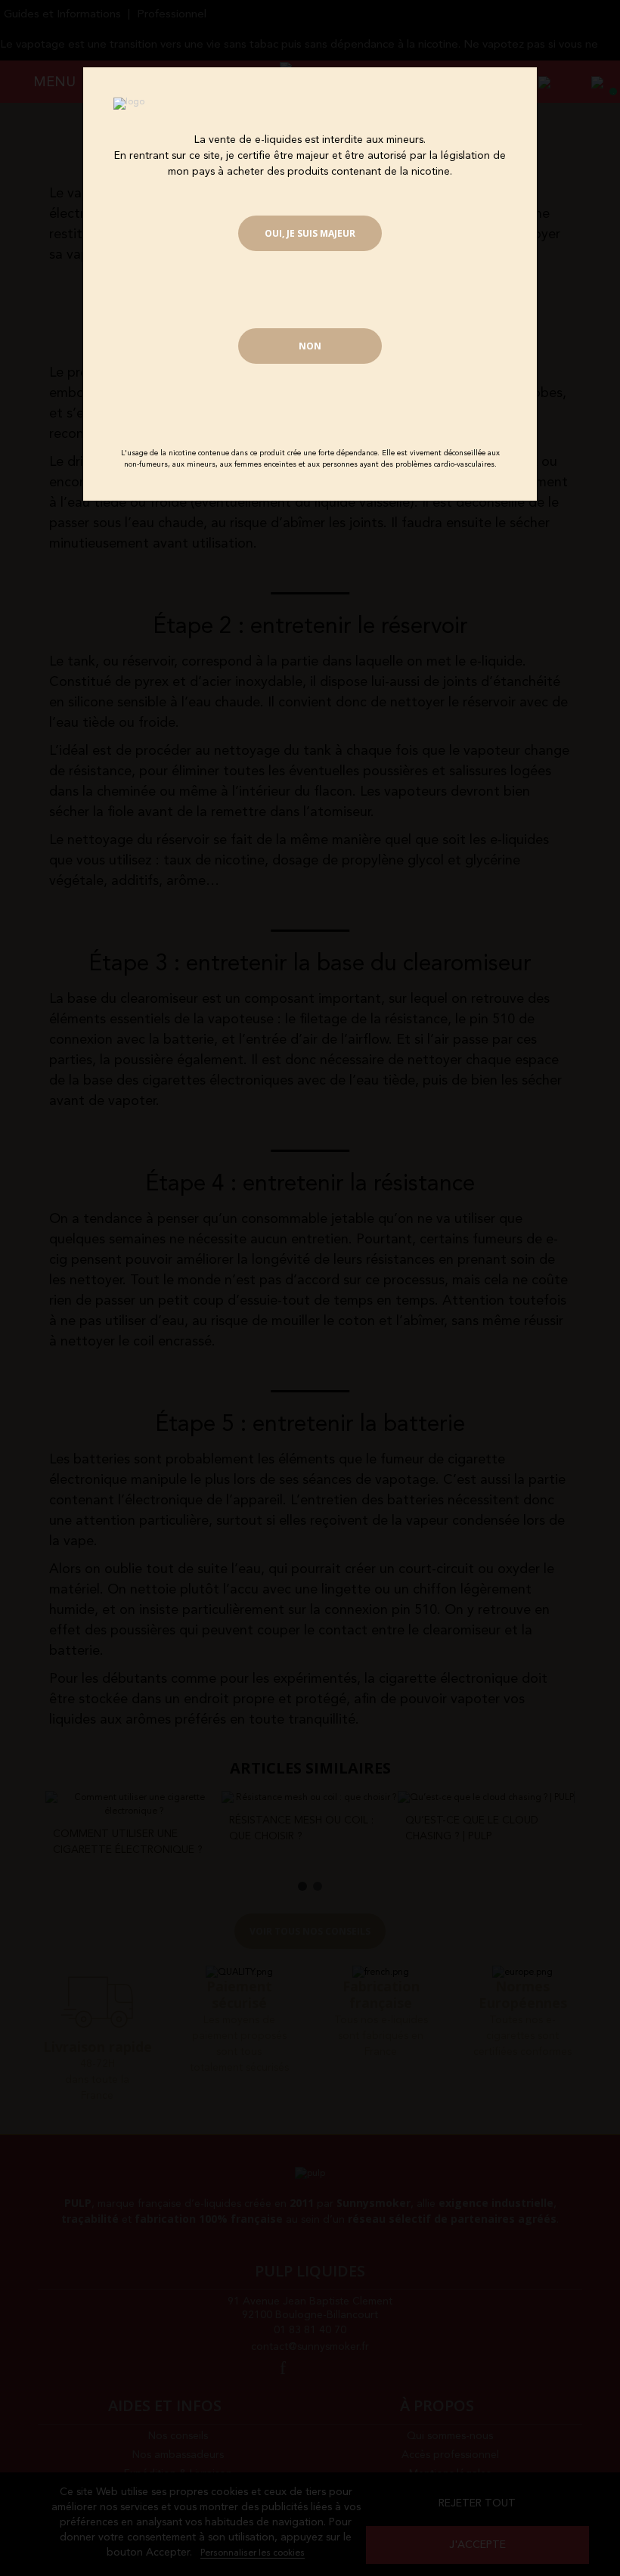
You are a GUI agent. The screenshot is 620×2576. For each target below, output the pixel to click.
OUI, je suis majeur (310, 233)
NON (310, 346)
